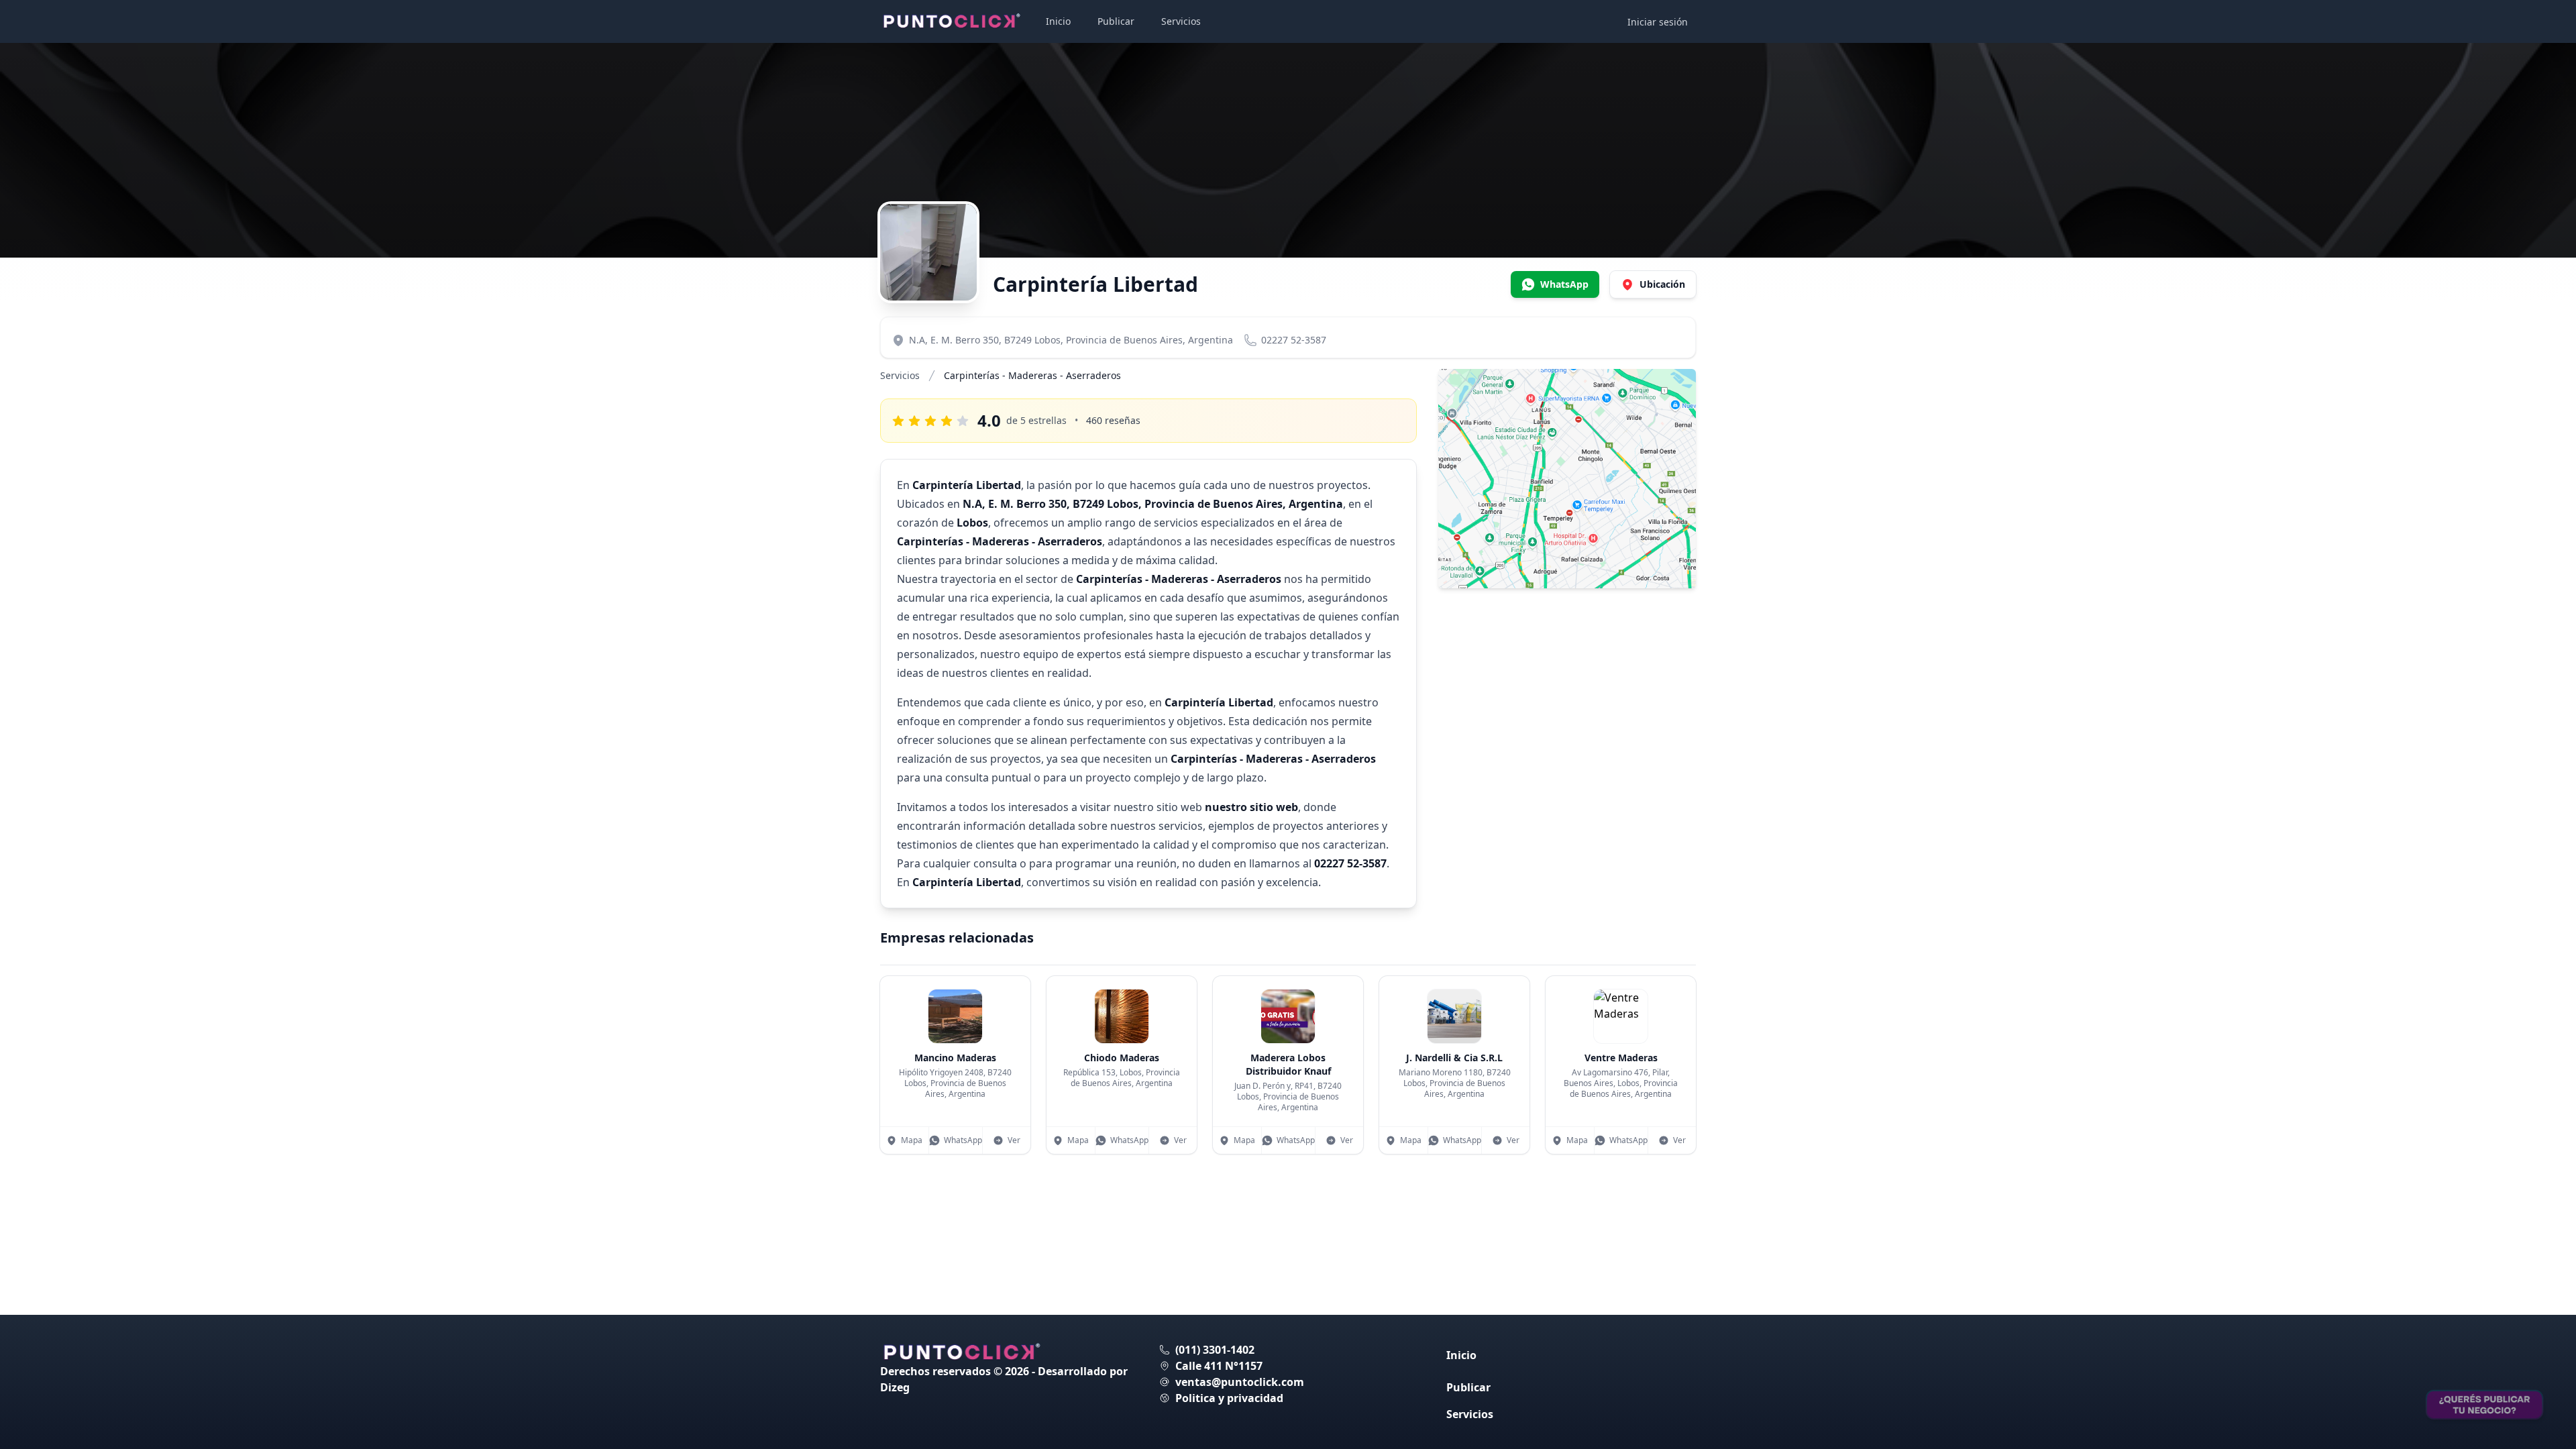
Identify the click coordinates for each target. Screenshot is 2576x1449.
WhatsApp (963, 1140)
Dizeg (895, 1387)
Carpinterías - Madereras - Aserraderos (1032, 375)
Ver (1014, 1140)
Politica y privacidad (1229, 1398)
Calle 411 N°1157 (1219, 1366)
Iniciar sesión (1658, 22)
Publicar (1116, 21)
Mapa (912, 1140)
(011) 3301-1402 (1215, 1350)
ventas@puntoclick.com (1240, 1382)
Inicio (1058, 21)
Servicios (1181, 21)
